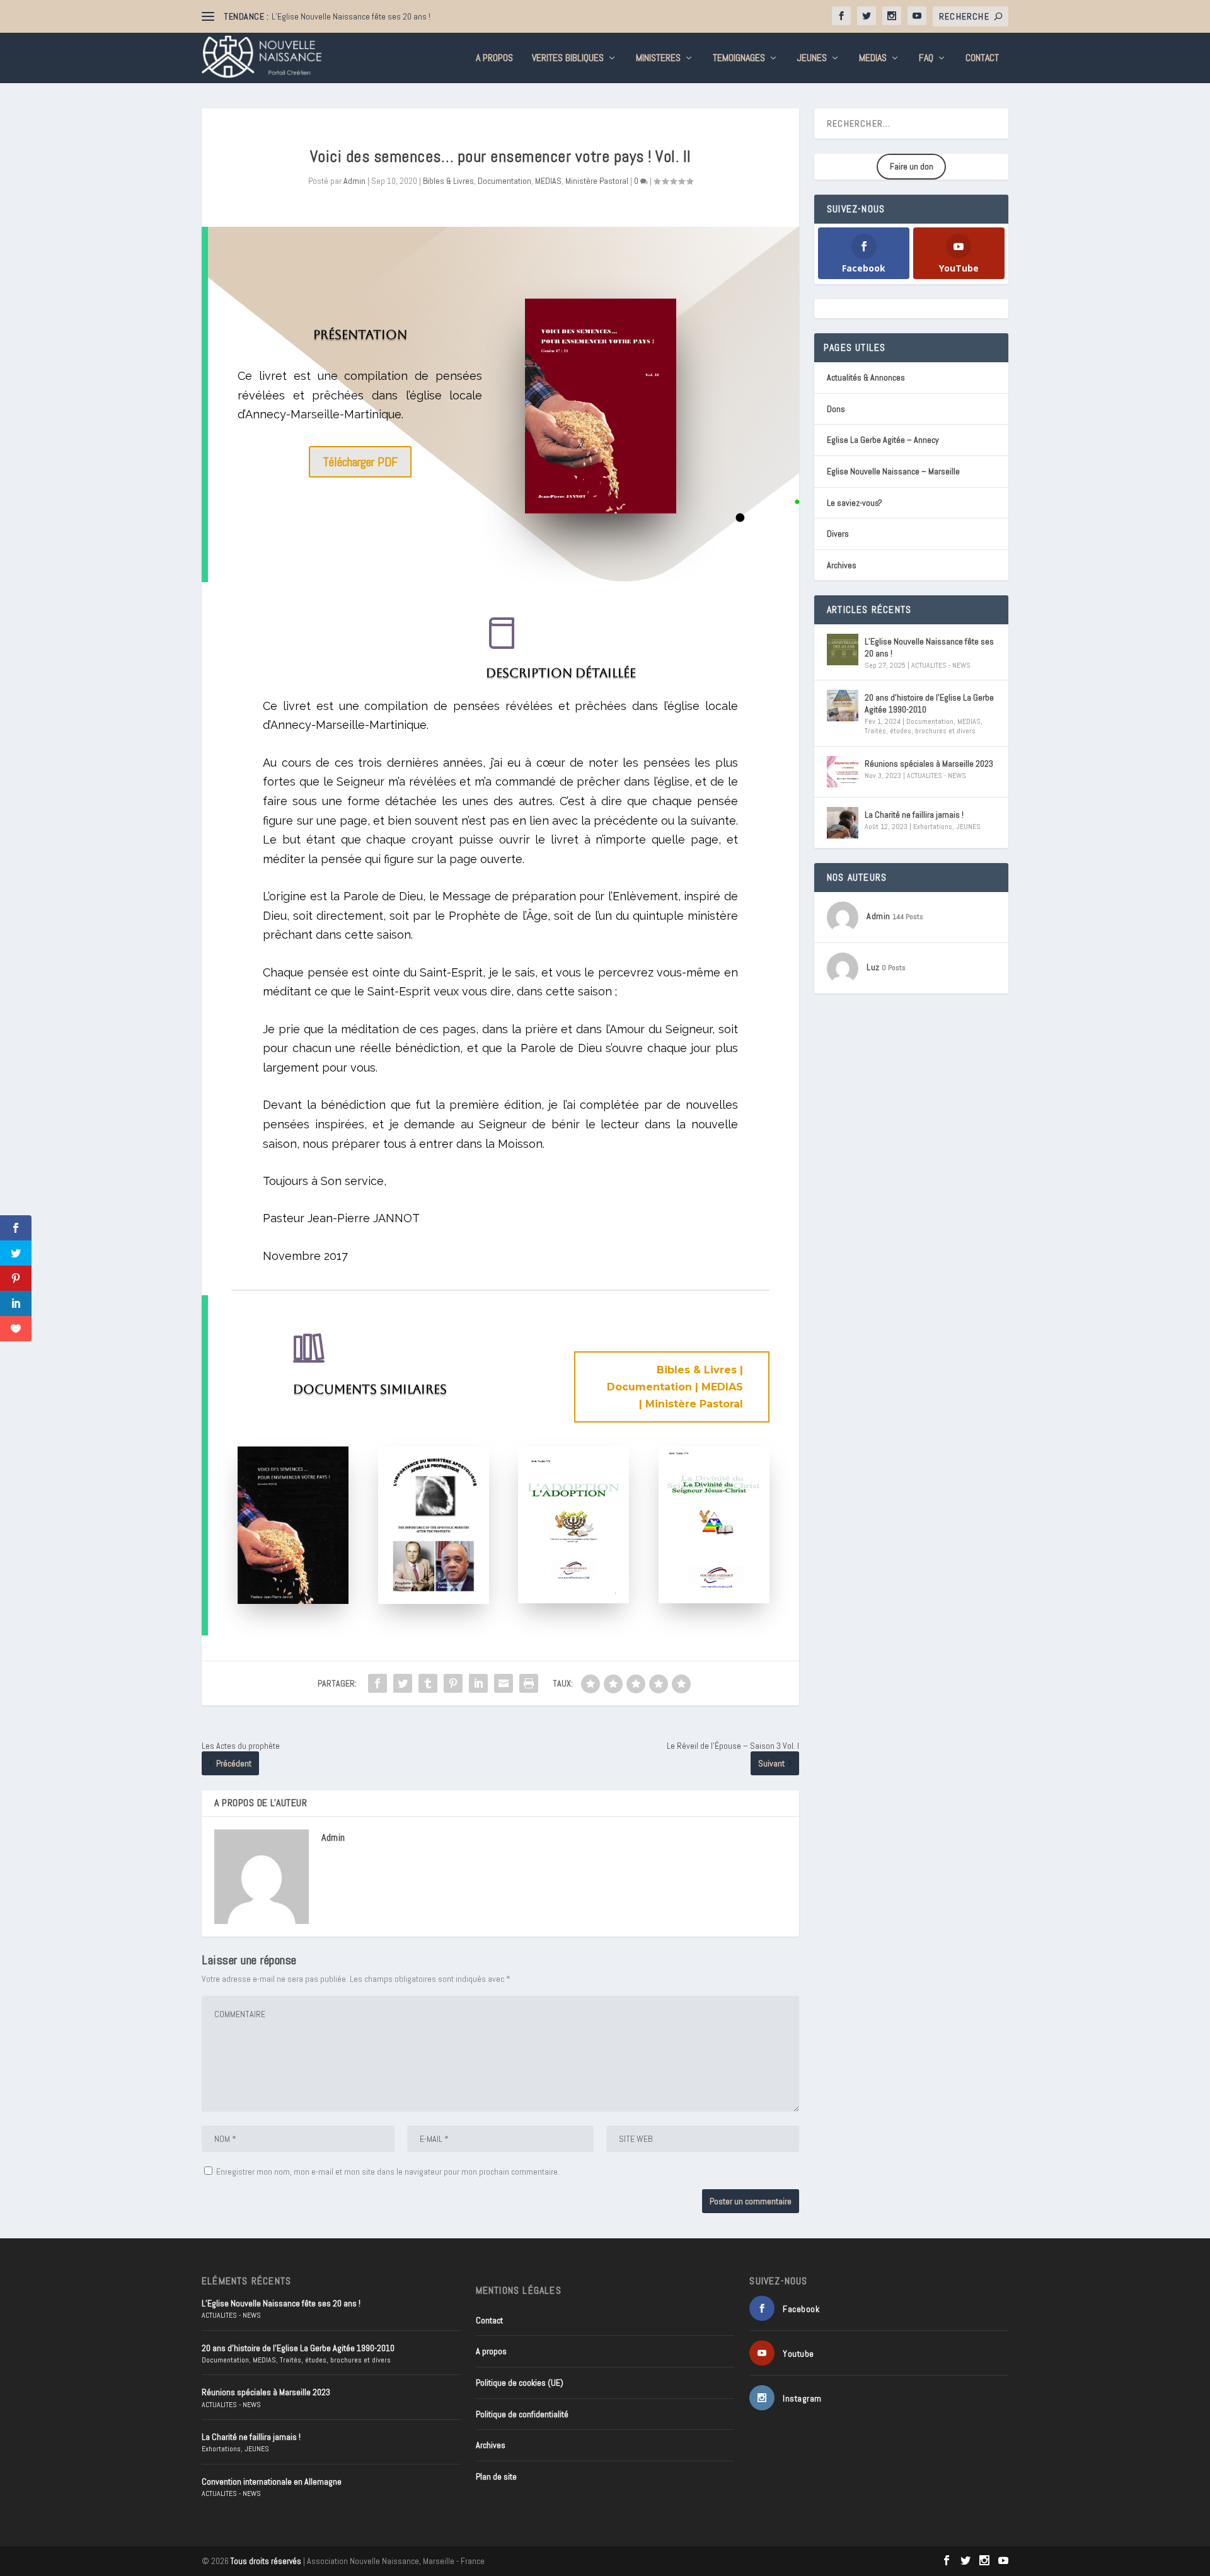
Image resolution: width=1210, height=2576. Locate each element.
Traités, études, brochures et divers (920, 731)
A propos (491, 2351)
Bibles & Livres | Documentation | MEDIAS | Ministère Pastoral (675, 1387)
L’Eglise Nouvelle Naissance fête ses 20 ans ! (351, 16)
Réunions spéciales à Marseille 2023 (929, 764)
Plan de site (496, 2476)
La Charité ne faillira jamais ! (914, 815)
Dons (836, 409)
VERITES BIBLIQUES (568, 59)
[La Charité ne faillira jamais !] (843, 823)
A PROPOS (494, 59)
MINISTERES (658, 59)
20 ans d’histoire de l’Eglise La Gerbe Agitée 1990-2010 (929, 703)
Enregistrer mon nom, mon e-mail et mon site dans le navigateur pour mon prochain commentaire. (388, 2172)
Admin (354, 181)
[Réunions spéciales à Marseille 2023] (843, 772)
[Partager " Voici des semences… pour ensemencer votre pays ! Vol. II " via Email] (504, 1683)
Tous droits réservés (266, 2561)
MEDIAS (873, 59)
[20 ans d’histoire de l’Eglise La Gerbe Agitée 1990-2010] (843, 706)
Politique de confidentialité (522, 2414)
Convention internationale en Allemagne (272, 2482)
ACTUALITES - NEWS (941, 665)
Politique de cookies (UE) (520, 2383)
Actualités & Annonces (866, 377)
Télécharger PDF (360, 462)
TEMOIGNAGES (739, 59)
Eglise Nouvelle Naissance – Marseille (893, 471)
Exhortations (933, 827)
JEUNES (812, 59)
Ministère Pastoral (597, 181)
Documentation (504, 181)
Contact (982, 59)
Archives (842, 565)
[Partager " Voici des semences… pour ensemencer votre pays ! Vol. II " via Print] (529, 1683)
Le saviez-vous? (855, 503)
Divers (838, 534)
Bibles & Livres (448, 181)
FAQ (926, 59)
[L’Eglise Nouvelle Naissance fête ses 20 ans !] (843, 650)
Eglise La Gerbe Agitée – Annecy (883, 440)
